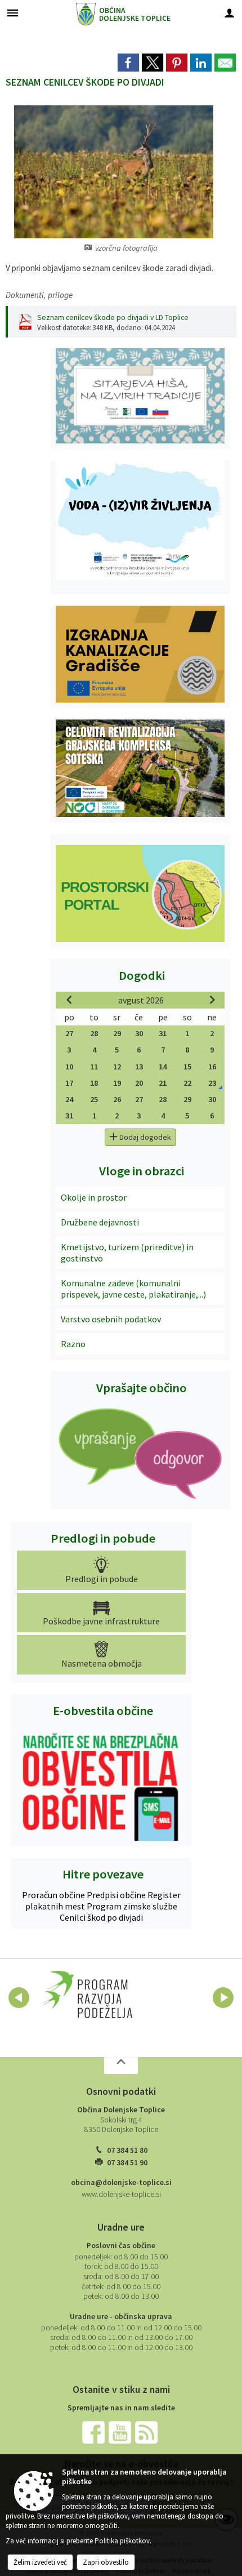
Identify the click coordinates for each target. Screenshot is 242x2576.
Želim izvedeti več (40, 2562)
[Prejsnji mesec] (69, 1000)
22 (187, 1083)
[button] (19, 1998)
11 (94, 1067)
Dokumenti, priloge (39, 295)
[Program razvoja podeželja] (88, 1996)
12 (117, 1067)
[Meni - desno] (229, 13)
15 (187, 1067)
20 (139, 1083)
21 (163, 1083)
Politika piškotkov (122, 2541)
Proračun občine (54, 1895)
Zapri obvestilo (106, 2562)
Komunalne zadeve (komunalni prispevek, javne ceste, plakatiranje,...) (133, 1289)
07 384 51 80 (127, 2150)
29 (117, 1033)
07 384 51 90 (127, 2163)
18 (94, 1083)
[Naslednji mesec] (212, 1000)
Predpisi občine (117, 1895)
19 (117, 1083)
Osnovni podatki (121, 2091)
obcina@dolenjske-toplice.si (121, 2182)
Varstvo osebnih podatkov (111, 1319)
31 (163, 1033)
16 (212, 1067)
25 (94, 1099)
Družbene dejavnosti (100, 1222)
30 (139, 1033)
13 (139, 1067)
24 (69, 1099)
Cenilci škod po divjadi (101, 1917)
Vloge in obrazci (142, 1171)
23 (212, 1083)
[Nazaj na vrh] (121, 2066)
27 (69, 1033)
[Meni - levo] (13, 13)
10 (69, 1067)
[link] (128, 63)
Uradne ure (121, 2227)
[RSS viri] (147, 2431)
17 (69, 1083)
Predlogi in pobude (103, 1538)
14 (163, 1067)
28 (94, 1033)
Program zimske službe (132, 1906)
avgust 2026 (141, 1000)
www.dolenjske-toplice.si (121, 2194)
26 (117, 1099)
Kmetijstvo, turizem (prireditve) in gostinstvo (127, 1253)
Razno (73, 1344)
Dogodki (142, 975)
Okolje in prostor (94, 1197)
